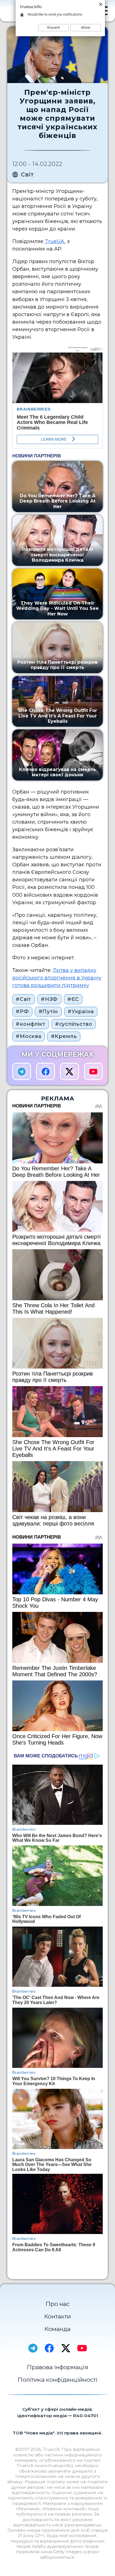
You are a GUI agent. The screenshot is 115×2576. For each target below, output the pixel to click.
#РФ (22, 1012)
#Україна (81, 1012)
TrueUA (55, 241)
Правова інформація (57, 2367)
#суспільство (74, 1024)
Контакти (57, 2316)
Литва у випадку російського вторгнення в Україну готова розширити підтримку (57, 978)
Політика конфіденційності (57, 2380)
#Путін (48, 1012)
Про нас (57, 2304)
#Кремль (64, 1036)
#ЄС (73, 999)
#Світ (23, 999)
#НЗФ (49, 999)
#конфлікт (31, 1024)
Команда (57, 2329)
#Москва (28, 1036)
